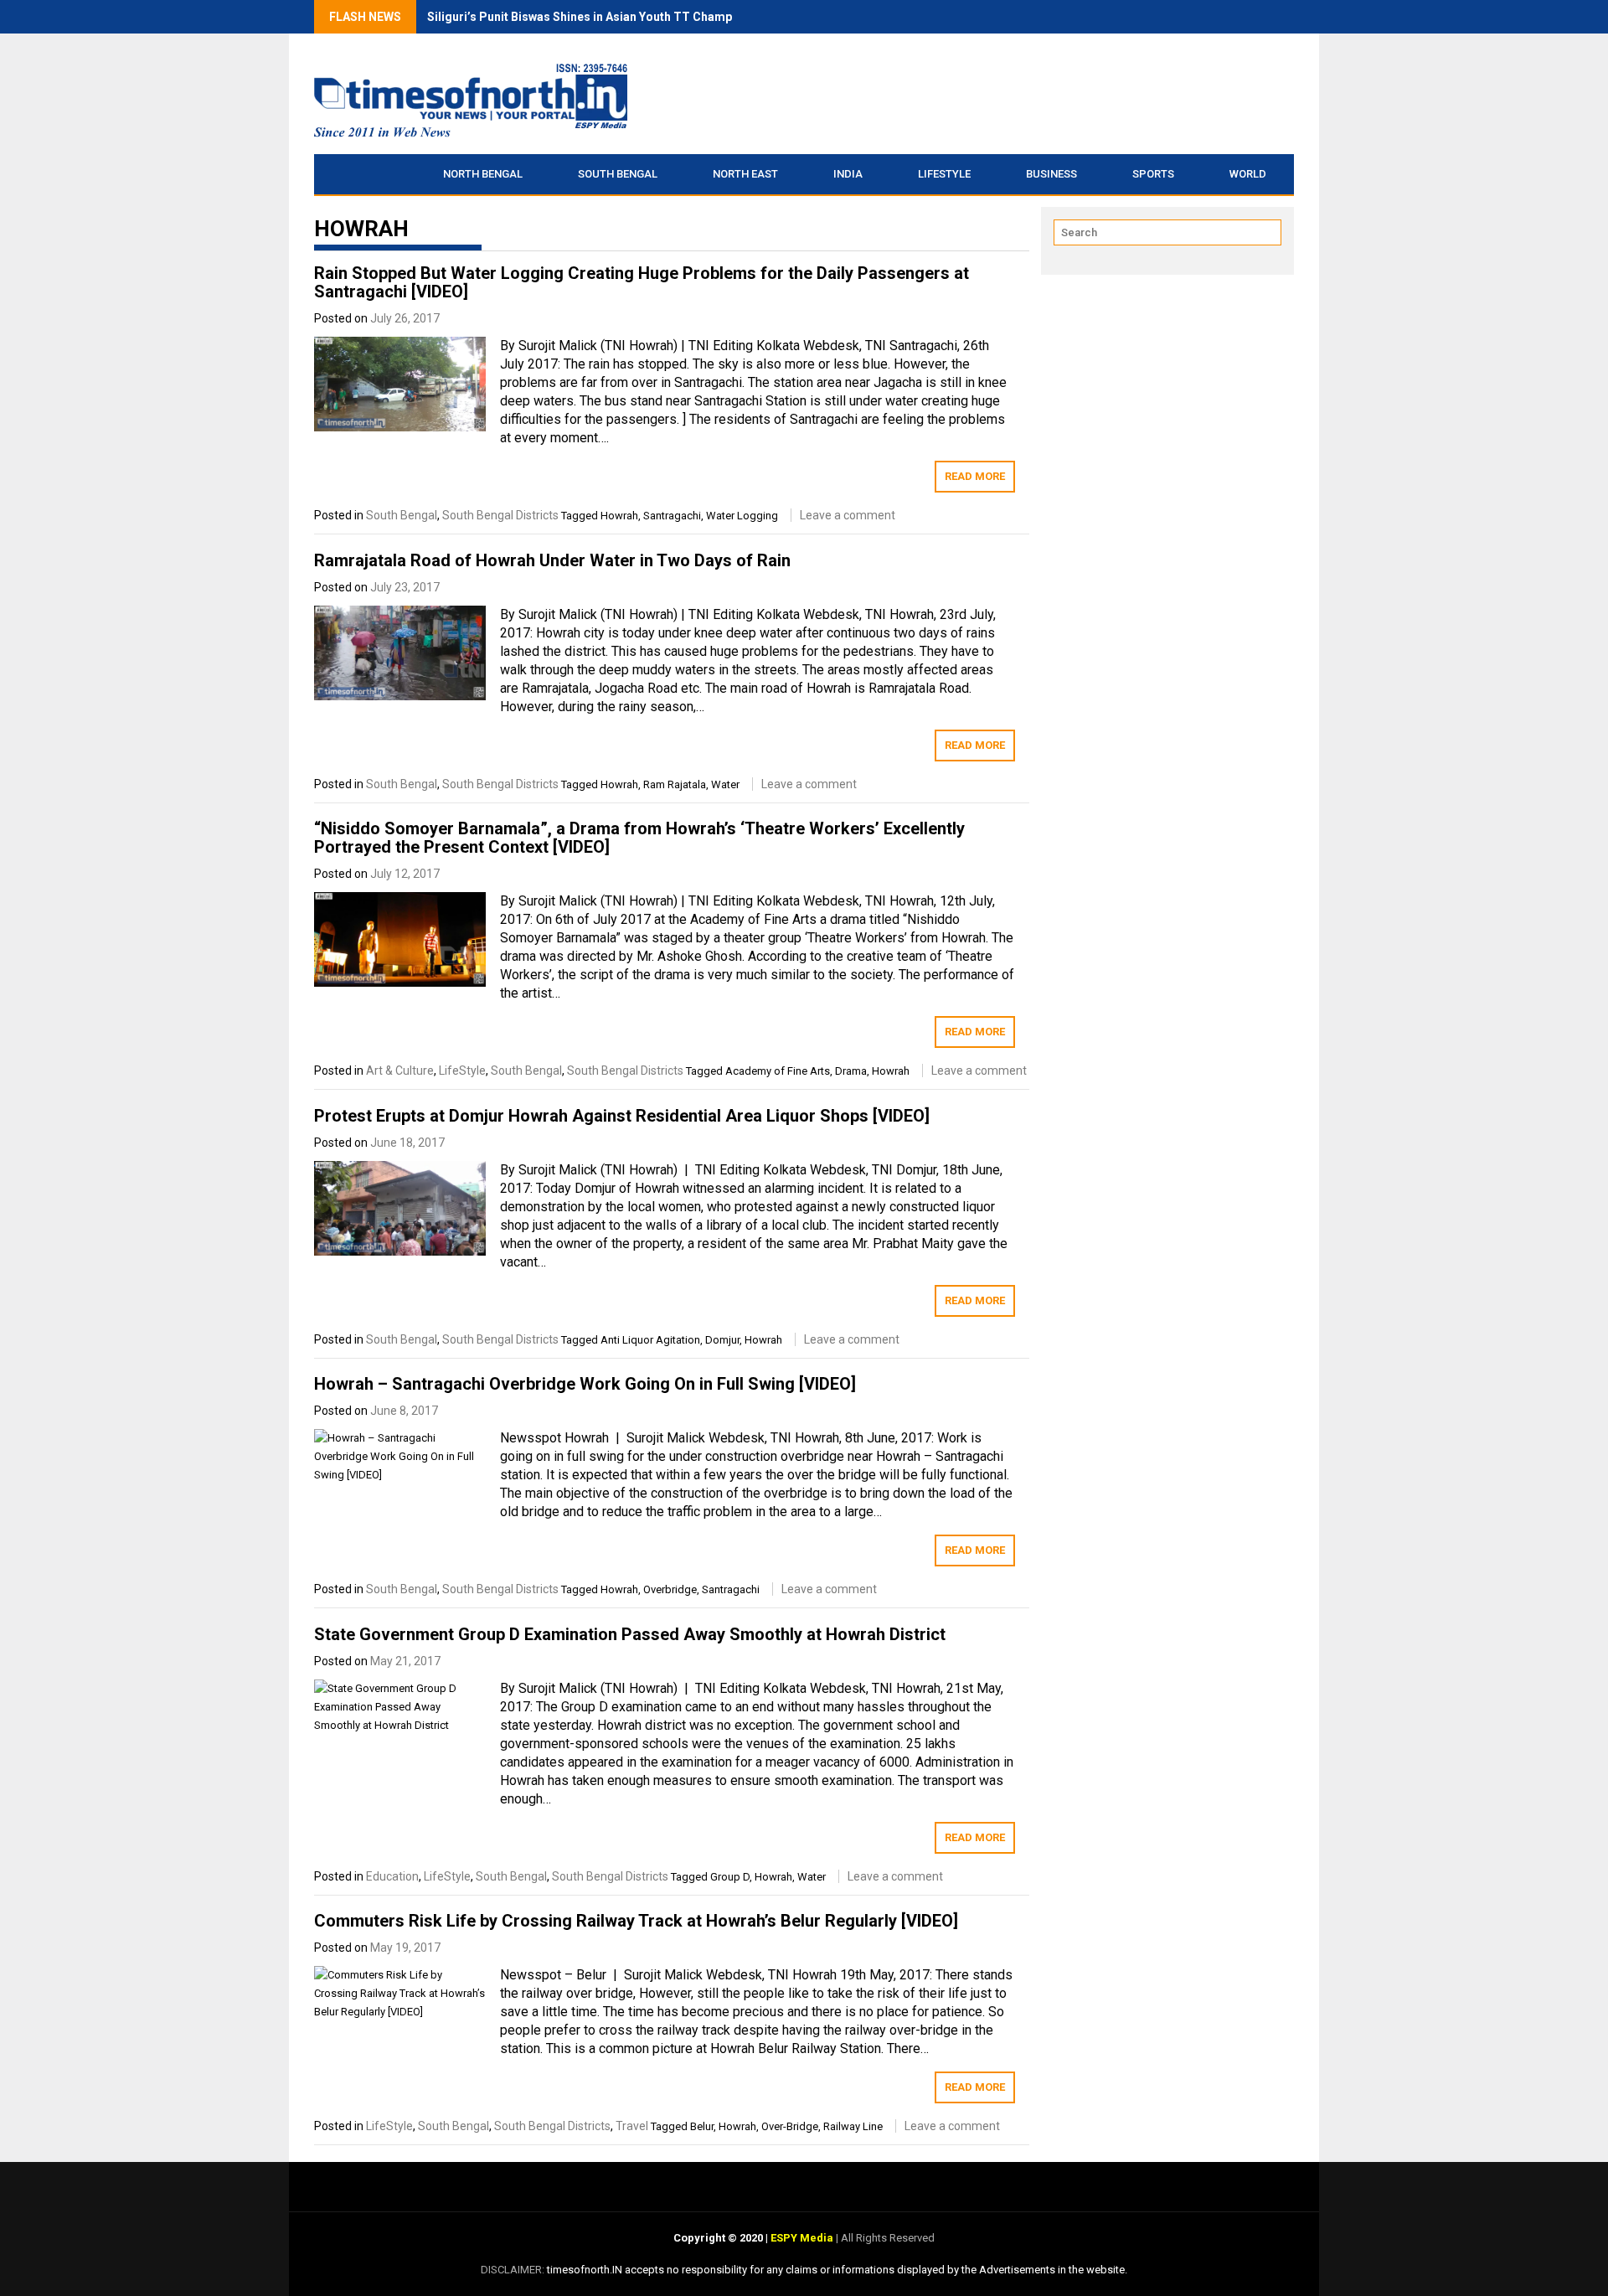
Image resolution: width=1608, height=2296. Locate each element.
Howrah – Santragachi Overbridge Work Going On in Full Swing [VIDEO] (585, 1384)
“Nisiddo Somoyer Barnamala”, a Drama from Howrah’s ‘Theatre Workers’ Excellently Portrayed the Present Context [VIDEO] (639, 838)
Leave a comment (848, 515)
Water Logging (742, 516)
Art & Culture (400, 1071)
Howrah (619, 516)
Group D (730, 1877)
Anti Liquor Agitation (650, 1340)
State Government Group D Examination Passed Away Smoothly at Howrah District (630, 1634)
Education (392, 1876)
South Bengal (618, 174)
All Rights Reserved (886, 2238)
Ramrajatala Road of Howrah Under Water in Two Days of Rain (552, 560)
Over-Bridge (790, 2126)
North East (745, 174)
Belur (702, 2126)
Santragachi (672, 516)
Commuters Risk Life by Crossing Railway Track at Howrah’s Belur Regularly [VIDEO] (636, 1921)
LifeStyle (944, 174)
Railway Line (853, 2126)
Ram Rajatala (675, 784)
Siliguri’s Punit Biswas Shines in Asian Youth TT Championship (600, 17)
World (1248, 174)
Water (725, 784)
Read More (975, 476)
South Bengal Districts (500, 515)
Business (1051, 174)
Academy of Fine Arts (778, 1071)
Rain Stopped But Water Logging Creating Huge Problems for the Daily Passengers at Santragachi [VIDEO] (642, 282)
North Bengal (483, 174)
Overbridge (670, 1589)
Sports (1153, 174)
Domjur (722, 1340)
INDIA (848, 174)
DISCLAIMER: (514, 2270)
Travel (632, 2126)
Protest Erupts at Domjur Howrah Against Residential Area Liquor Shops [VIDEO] (622, 1116)
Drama (851, 1071)
